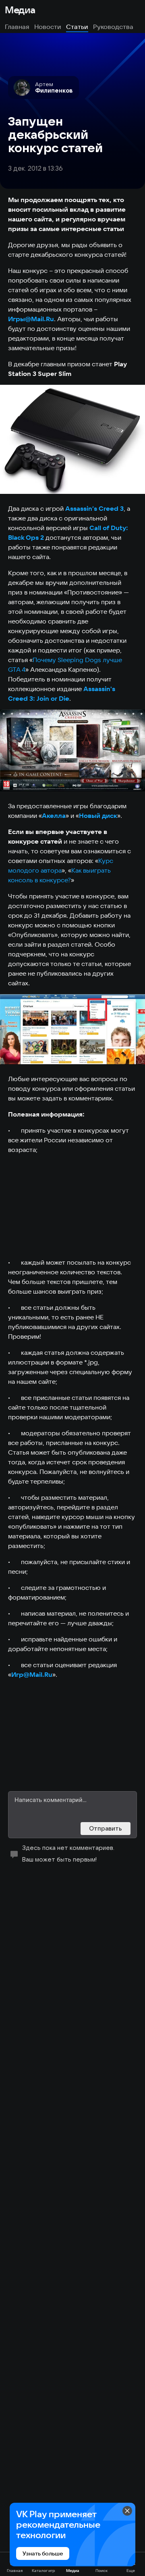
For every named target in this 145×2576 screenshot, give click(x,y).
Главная (17, 27)
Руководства (113, 27)
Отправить (106, 1828)
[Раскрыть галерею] (72, 439)
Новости (48, 27)
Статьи (77, 27)
